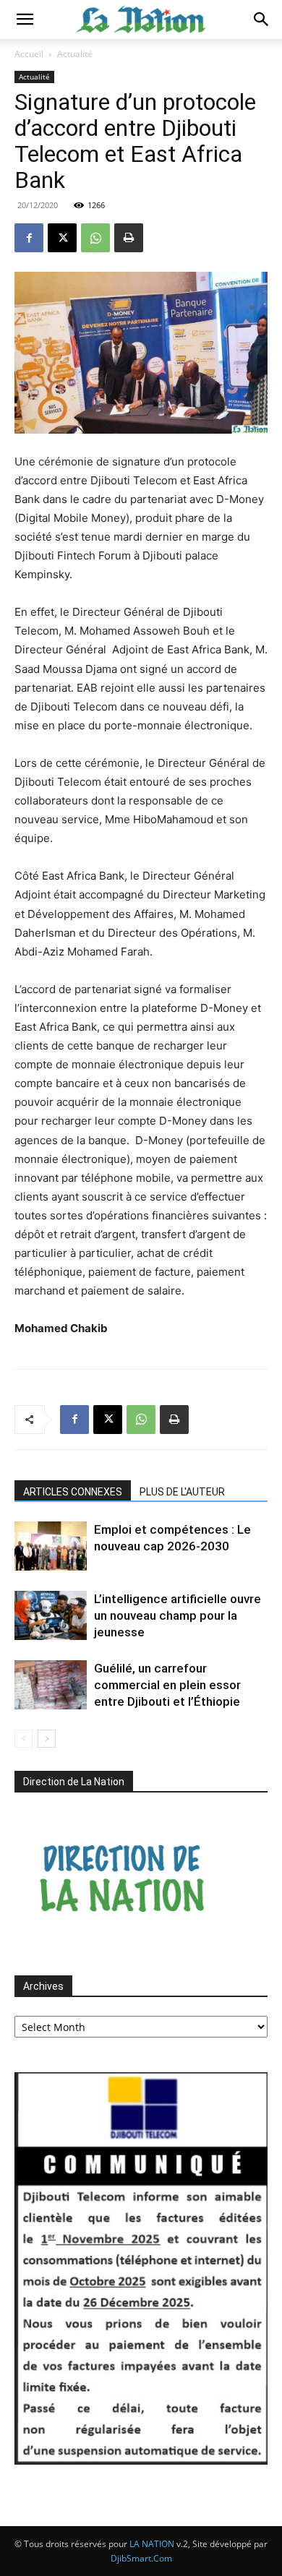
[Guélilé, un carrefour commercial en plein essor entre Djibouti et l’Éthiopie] (51, 1685)
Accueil (29, 54)
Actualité (75, 54)
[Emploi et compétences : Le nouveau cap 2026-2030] (51, 1546)
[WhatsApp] (95, 238)
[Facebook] (29, 238)
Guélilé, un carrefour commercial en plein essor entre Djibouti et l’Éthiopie (167, 1685)
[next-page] (47, 1739)
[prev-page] (23, 1739)
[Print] (129, 238)
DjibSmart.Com (141, 2558)
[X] (62, 238)
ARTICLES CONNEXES (73, 1492)
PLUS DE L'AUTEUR (182, 1492)
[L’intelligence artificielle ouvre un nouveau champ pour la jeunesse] (51, 1616)
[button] (25, 20)
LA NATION (152, 2544)
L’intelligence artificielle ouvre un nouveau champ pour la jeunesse (178, 1615)
